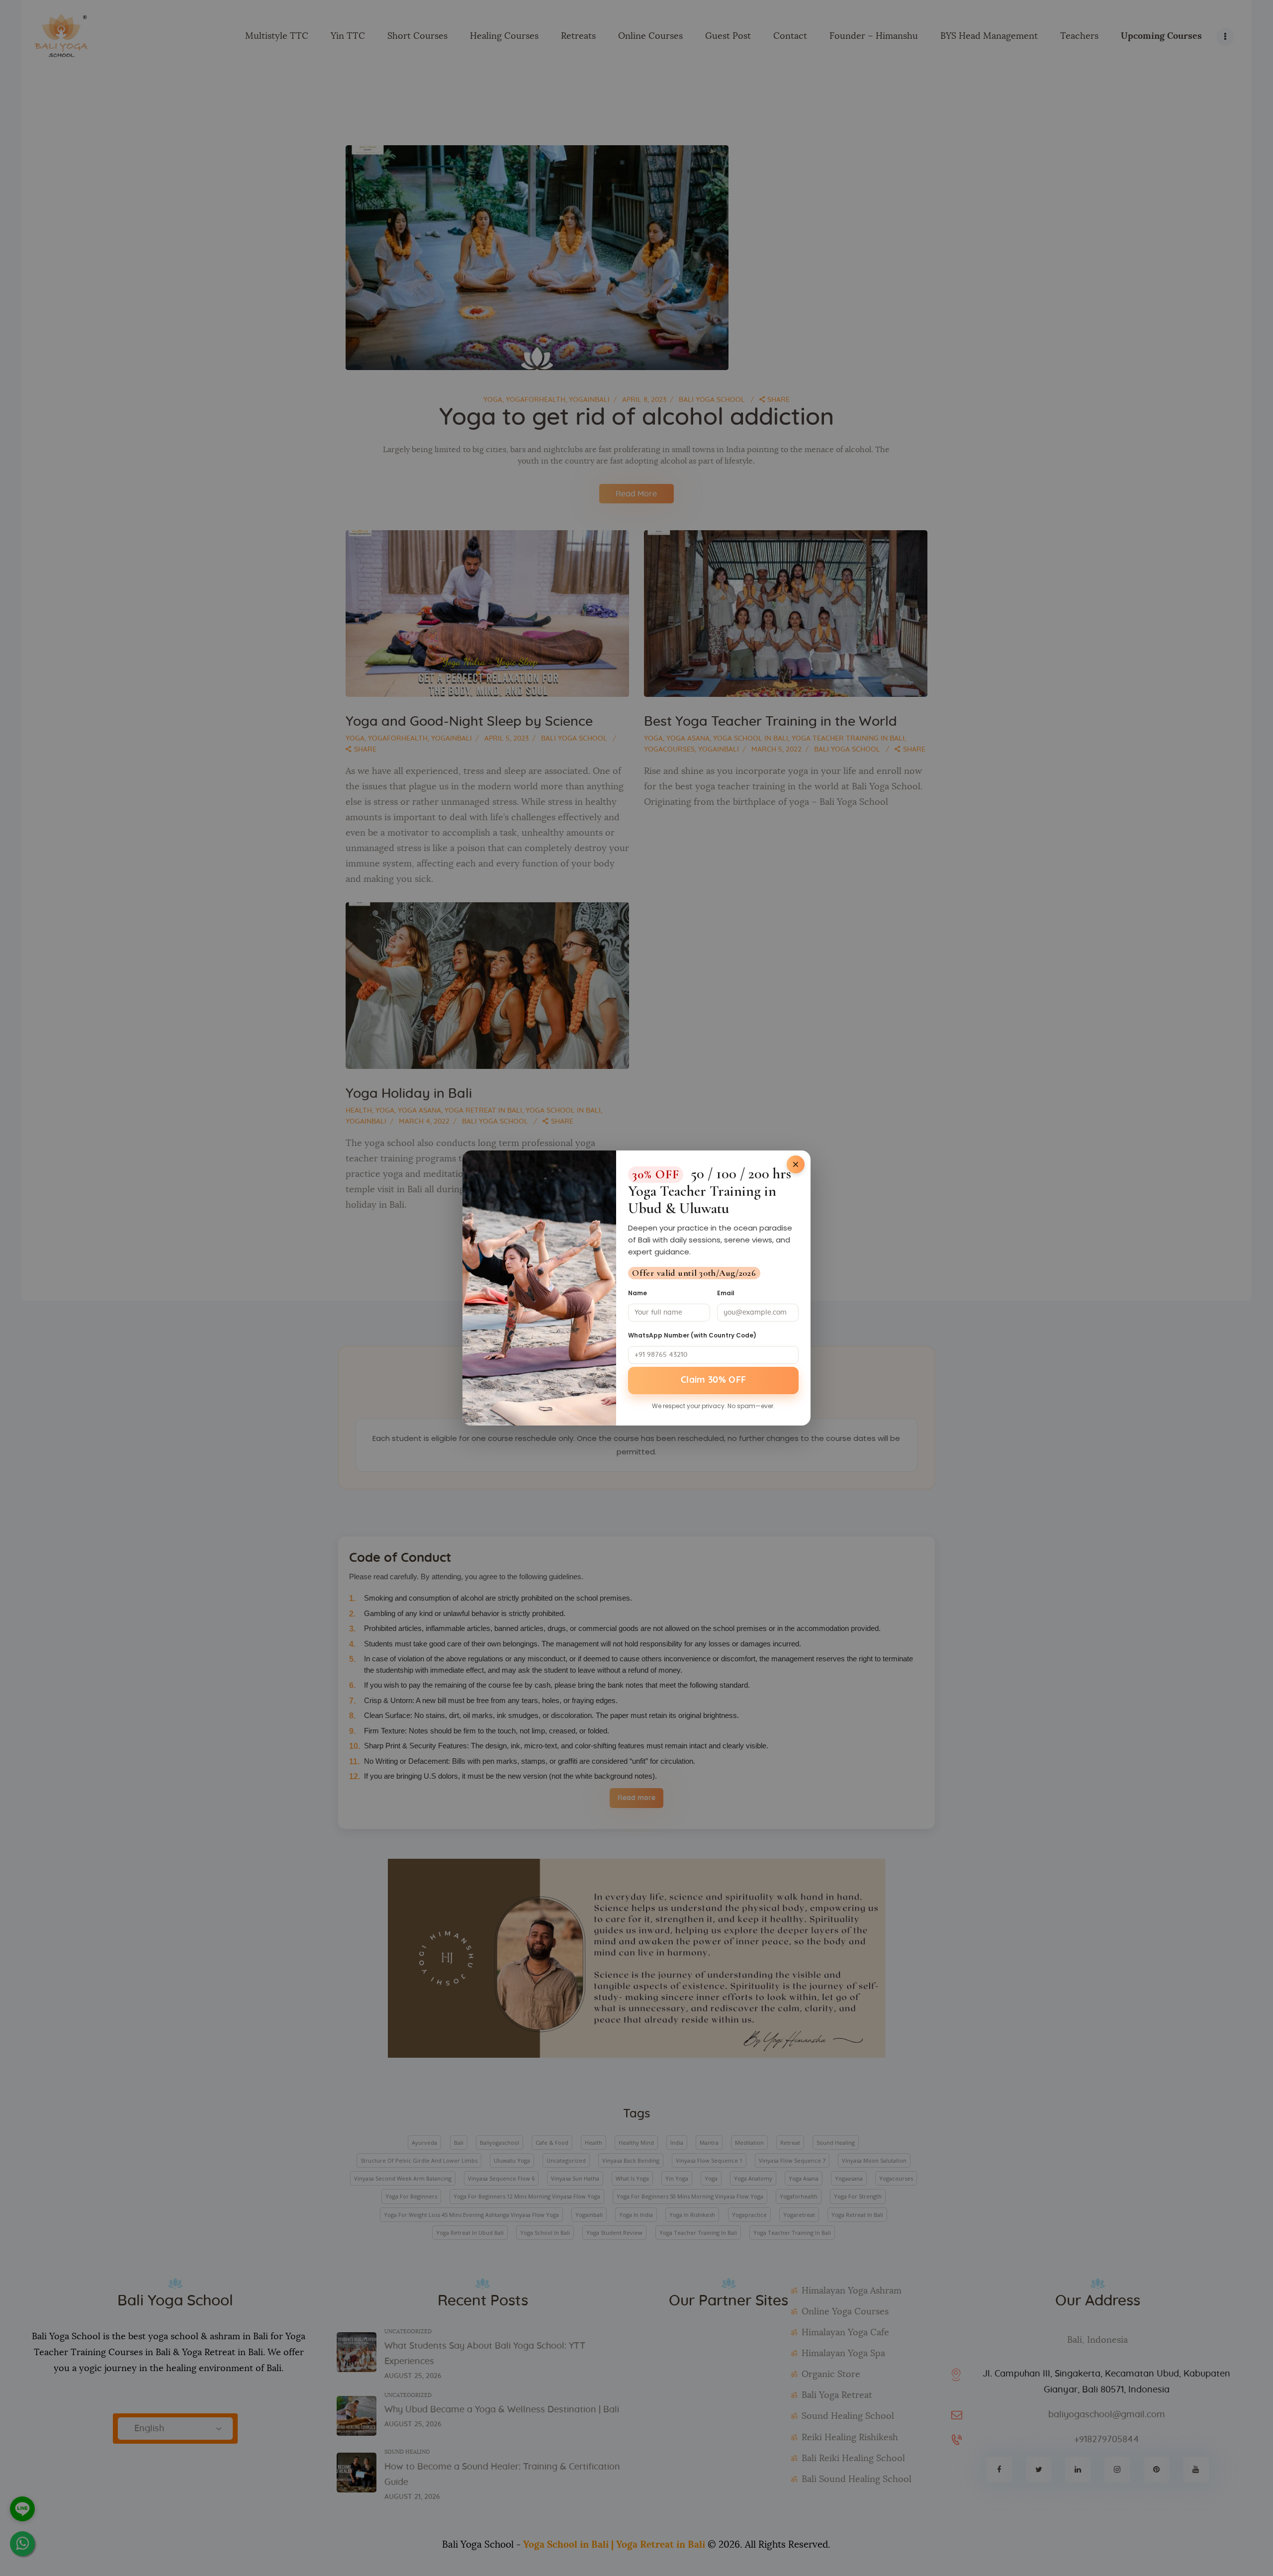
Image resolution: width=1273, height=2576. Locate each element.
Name (637, 1293)
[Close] (796, 1164)
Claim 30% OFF (714, 1380)
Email (726, 1293)
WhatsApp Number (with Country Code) (692, 1335)
